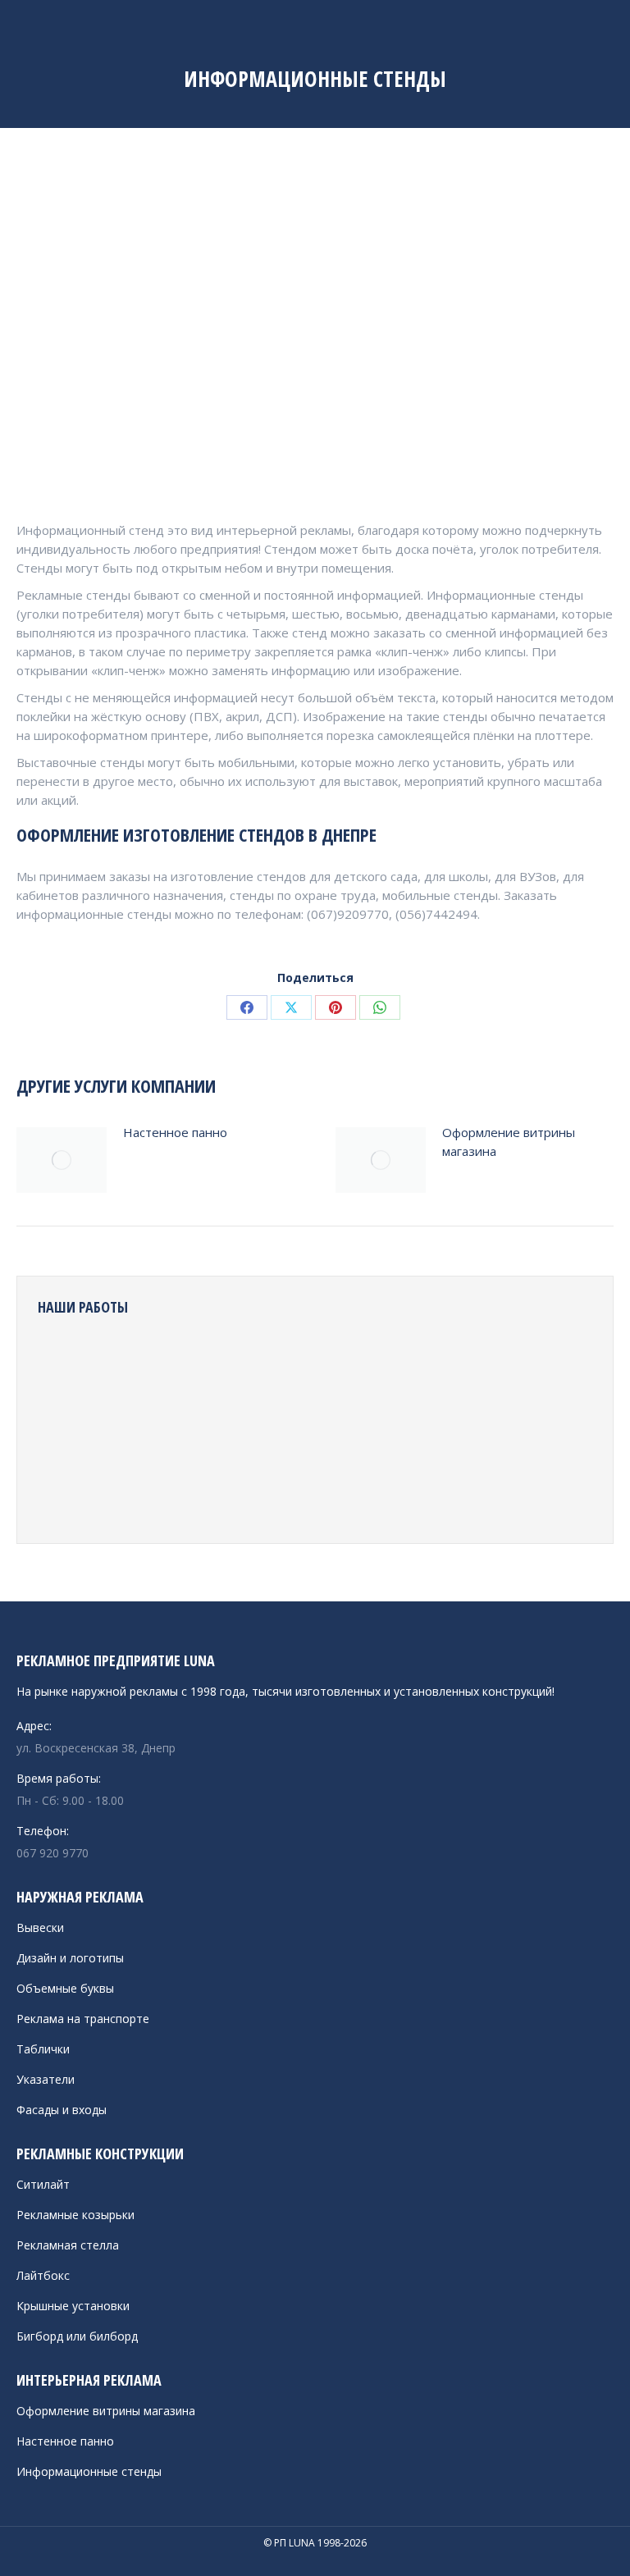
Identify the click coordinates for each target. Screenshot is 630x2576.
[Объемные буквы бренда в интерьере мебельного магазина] (385, 1428)
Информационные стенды (89, 2471)
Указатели (46, 2079)
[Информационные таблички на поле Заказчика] (69, 1365)
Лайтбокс (43, 2275)
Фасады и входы (62, 2110)
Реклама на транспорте (83, 2019)
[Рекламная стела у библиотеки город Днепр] (448, 1428)
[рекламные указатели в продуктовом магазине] (385, 1365)
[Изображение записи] (62, 1160)
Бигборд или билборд (77, 2336)
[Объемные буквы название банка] (259, 1428)
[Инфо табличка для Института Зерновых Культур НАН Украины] (322, 1491)
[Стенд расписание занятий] (196, 1365)
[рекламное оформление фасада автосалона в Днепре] (322, 1428)
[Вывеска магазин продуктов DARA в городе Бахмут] (385, 1491)
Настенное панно (175, 1132)
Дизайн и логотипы (70, 1958)
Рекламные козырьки (75, 2215)
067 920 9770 (52, 1853)
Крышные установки (73, 2306)
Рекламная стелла (68, 2245)
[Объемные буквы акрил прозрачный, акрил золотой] (259, 1491)
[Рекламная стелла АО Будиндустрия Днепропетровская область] (132, 1365)
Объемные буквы (65, 1988)
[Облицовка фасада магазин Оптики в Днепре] (448, 1491)
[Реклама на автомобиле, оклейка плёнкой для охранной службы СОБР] (448, 1365)
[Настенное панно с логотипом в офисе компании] (132, 1428)
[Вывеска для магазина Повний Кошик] (511, 1428)
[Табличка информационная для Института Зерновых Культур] (511, 1491)
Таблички (43, 2049)
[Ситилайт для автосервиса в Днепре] (196, 1428)
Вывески (40, 1927)
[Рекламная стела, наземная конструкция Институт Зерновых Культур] (196, 1491)
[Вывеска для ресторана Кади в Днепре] (511, 1365)
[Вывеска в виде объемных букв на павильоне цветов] (69, 1428)
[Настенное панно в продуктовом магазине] (322, 1365)
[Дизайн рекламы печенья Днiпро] (132, 1491)
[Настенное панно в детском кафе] (259, 1365)
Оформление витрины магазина (509, 1142)
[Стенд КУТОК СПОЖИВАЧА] (69, 1491)
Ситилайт (43, 2184)
